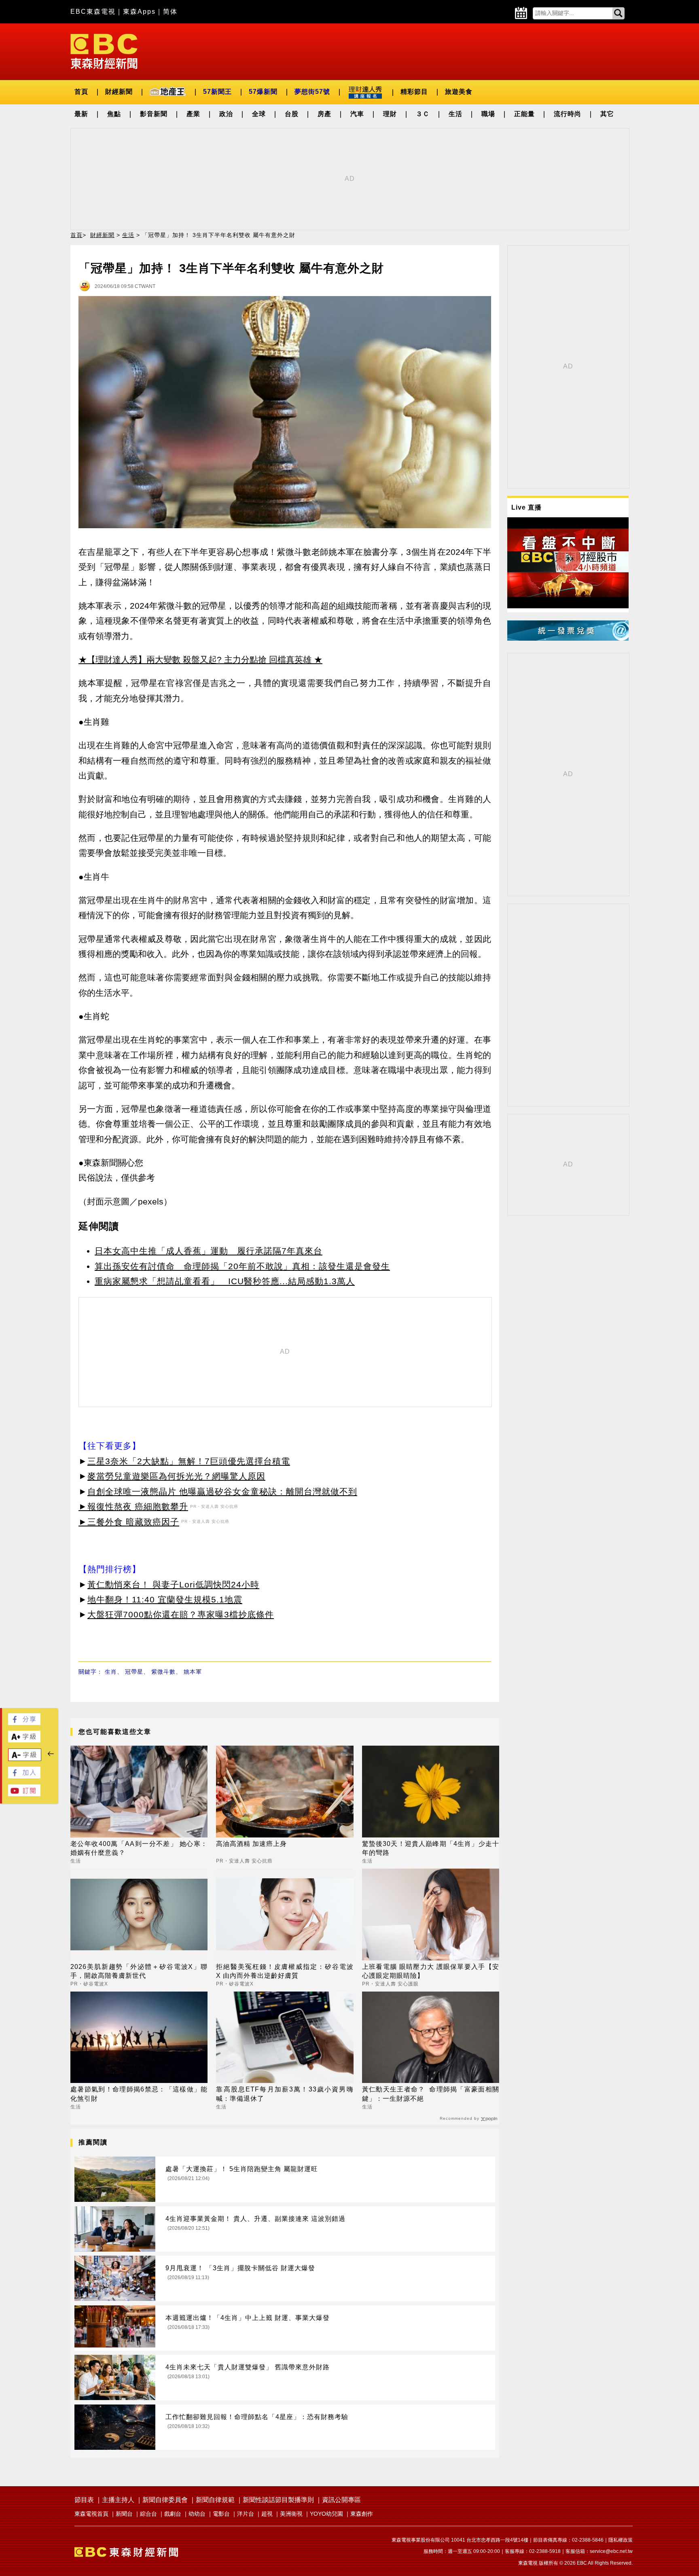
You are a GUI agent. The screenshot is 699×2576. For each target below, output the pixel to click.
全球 (259, 114)
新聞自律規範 (215, 2500)
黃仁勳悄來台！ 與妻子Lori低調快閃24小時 (173, 1584)
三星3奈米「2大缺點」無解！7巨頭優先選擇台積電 (189, 1461)
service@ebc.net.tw (611, 2551)
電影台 (221, 2514)
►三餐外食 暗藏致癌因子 (129, 1522)
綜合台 (148, 2514)
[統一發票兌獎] (568, 638)
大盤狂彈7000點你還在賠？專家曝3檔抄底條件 (181, 1614)
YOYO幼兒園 (326, 2514)
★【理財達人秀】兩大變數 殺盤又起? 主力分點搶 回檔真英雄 (195, 659)
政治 (226, 114)
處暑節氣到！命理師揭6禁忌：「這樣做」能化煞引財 (139, 2094)
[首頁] (104, 51)
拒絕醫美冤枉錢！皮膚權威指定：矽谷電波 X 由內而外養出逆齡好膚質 (285, 1971)
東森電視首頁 (91, 2514)
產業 (193, 114)
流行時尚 (568, 114)
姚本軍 (193, 1672)
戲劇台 (173, 2514)
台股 (292, 114)
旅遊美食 (459, 92)
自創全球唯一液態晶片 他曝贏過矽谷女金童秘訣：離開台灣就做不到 (222, 1491)
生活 (455, 114)
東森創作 (362, 2514)
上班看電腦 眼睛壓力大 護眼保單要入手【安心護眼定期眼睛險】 (431, 1971)
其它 (607, 114)
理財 (390, 114)
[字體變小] (25, 1759)
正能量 (524, 114)
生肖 (111, 1672)
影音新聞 (154, 114)
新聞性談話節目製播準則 (278, 2500)
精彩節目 (414, 92)
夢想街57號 (312, 92)
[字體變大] (24, 1740)
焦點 (114, 114)
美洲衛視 (291, 2514)
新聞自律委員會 (165, 2500)
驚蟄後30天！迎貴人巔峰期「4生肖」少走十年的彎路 (431, 1848)
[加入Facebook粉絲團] (24, 1776)
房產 (324, 114)
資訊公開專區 (341, 2500)
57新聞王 (217, 92)
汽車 (357, 114)
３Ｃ (423, 114)
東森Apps (139, 12)
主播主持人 (118, 2500)
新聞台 (124, 2514)
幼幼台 (197, 2514)
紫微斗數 (163, 1672)
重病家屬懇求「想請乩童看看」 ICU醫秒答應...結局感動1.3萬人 (225, 1281)
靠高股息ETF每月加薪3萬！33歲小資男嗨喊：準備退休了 (285, 2094)
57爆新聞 (263, 92)
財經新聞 (119, 92)
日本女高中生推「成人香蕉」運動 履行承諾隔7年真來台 (209, 1251)
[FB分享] (24, 1723)
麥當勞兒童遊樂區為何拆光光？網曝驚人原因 (176, 1476)
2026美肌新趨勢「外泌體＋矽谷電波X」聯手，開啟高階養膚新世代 (139, 1971)
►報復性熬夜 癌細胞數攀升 (133, 1506)
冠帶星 (134, 1672)
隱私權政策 (621, 2540)
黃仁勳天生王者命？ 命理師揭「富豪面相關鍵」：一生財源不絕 (431, 2094)
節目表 (84, 2500)
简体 (170, 12)
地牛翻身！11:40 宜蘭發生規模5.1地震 (165, 1599)
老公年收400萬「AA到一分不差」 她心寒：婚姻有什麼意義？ (139, 1848)
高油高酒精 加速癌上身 (251, 1844)
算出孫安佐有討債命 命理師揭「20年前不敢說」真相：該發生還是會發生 (242, 1266)
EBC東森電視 (93, 12)
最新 (81, 114)
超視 (267, 2514)
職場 (488, 114)
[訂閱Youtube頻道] (24, 1794)
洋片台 (246, 2514)
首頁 (81, 92)
